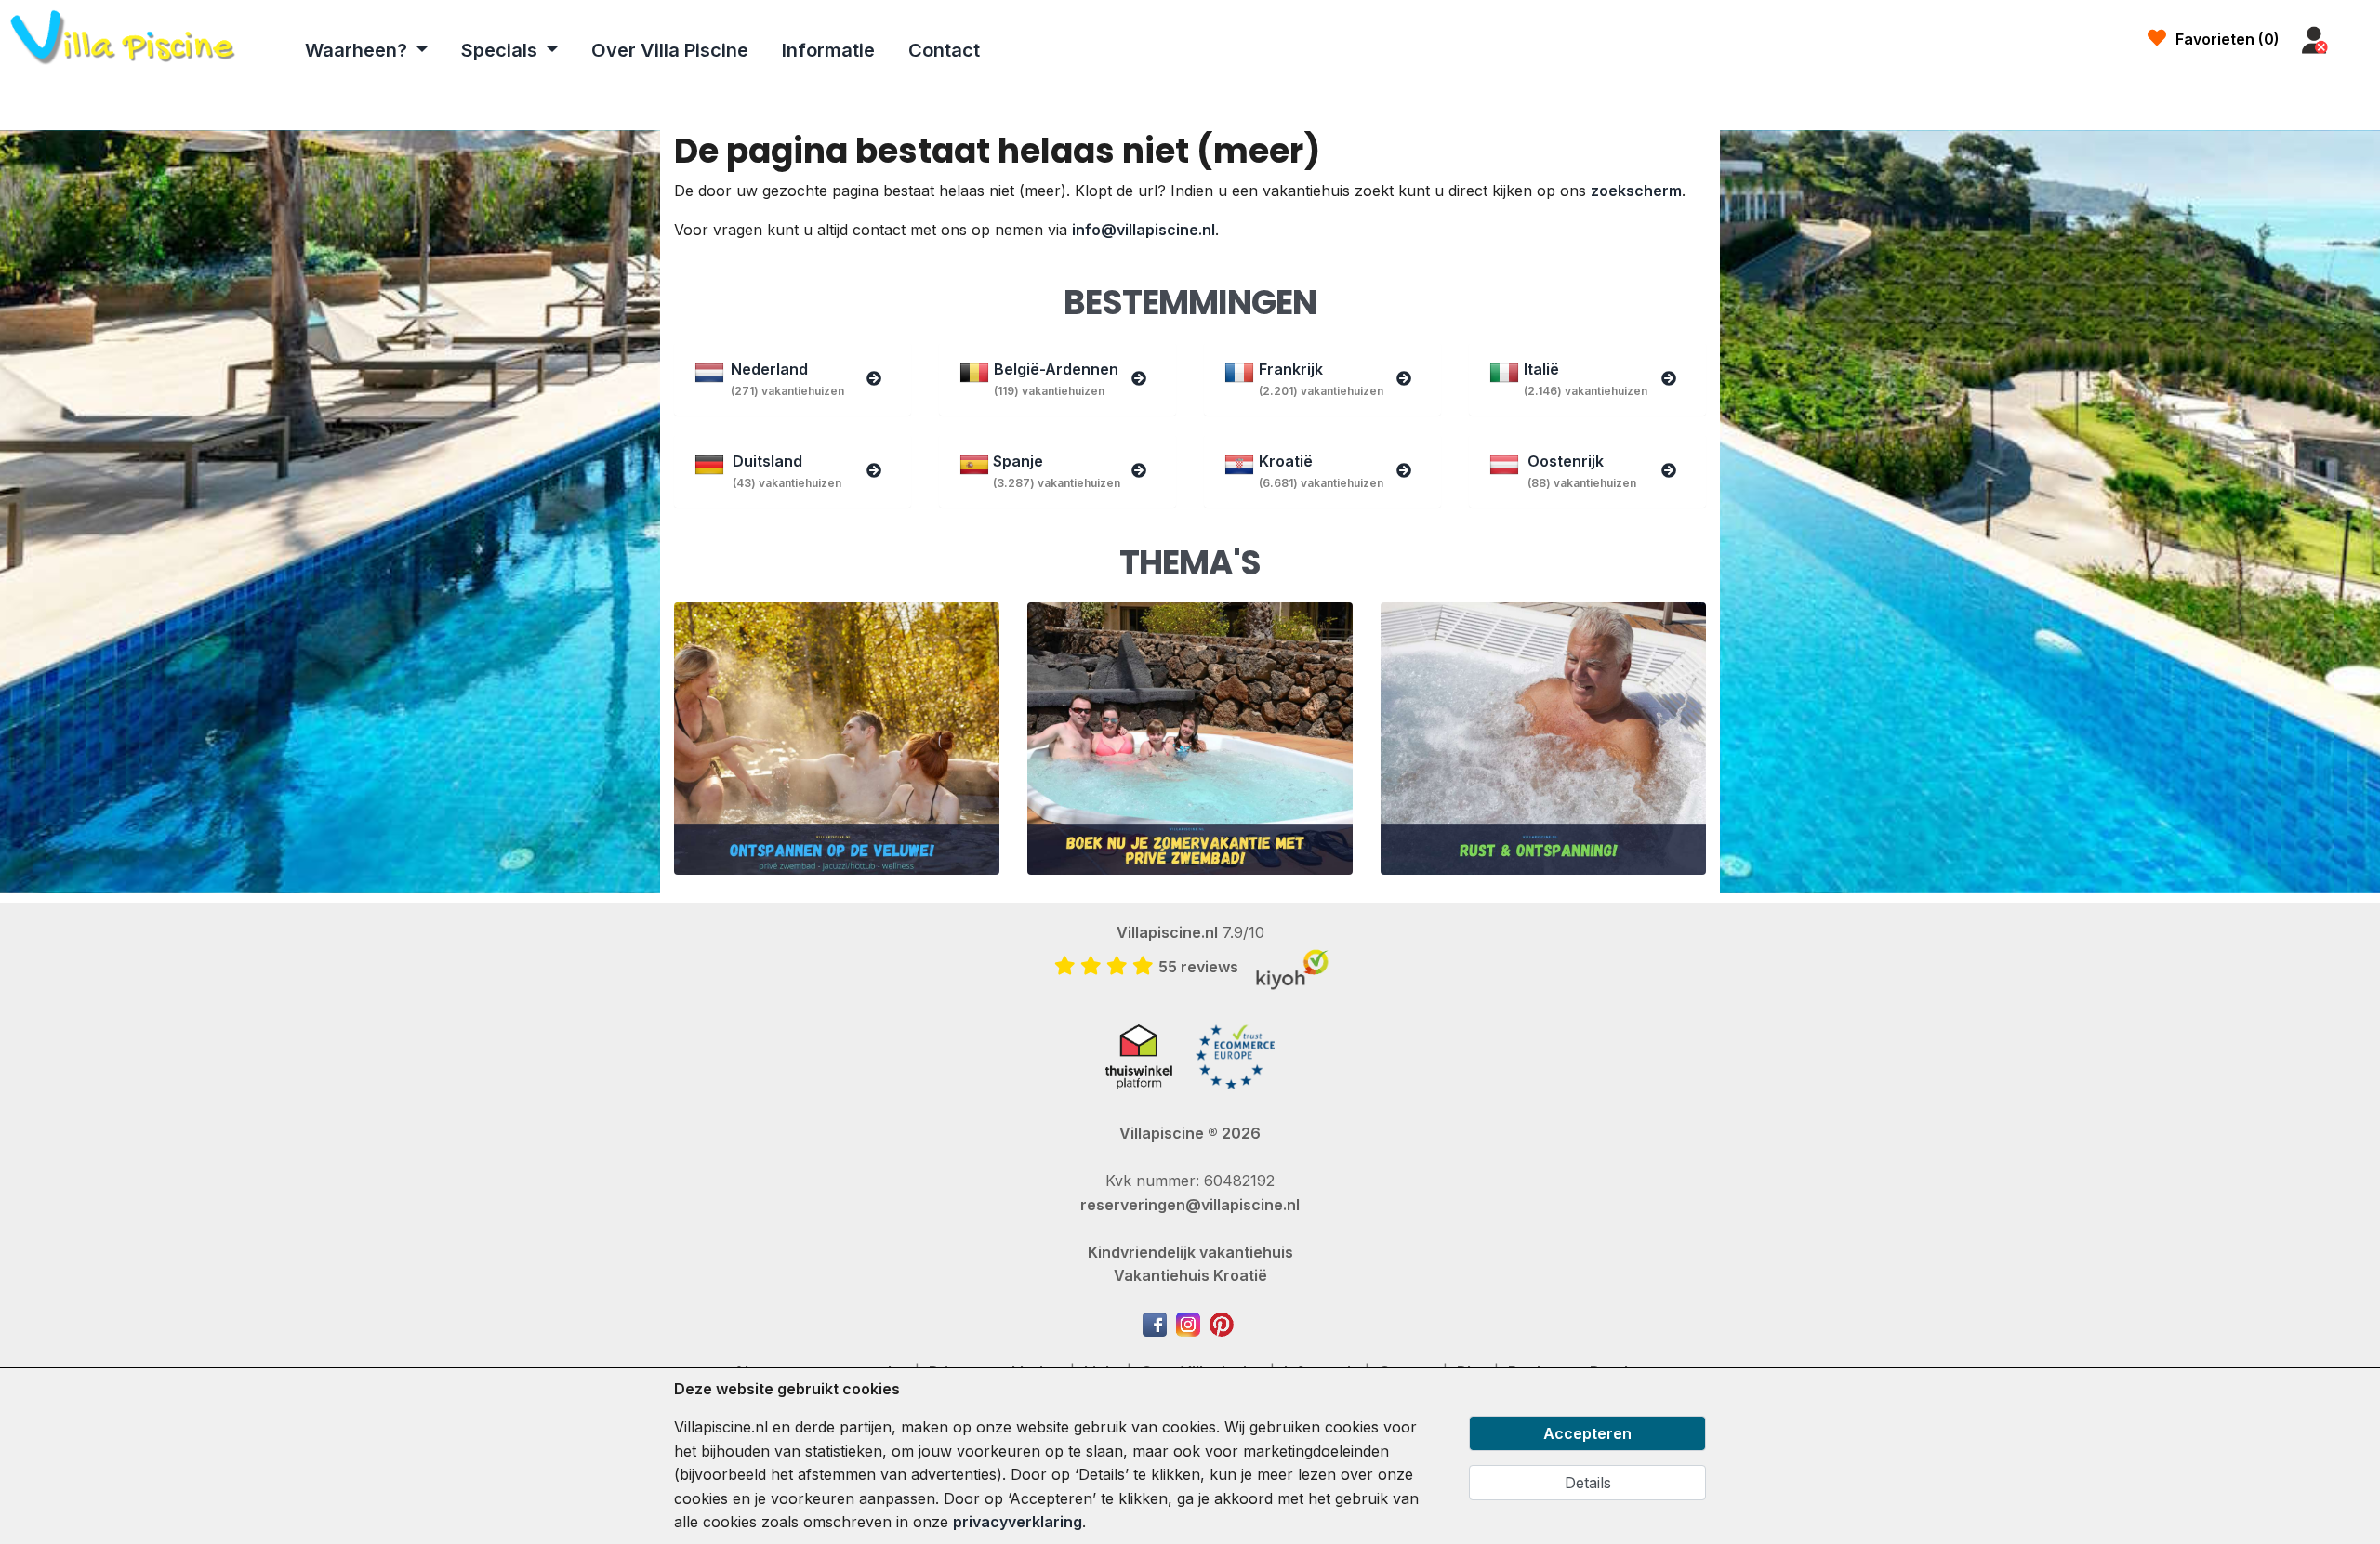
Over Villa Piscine (670, 50)
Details (1588, 1483)
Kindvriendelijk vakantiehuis (1190, 1252)
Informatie (828, 50)
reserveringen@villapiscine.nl (1190, 1205)
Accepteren (1587, 1433)
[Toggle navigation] (2359, 41)
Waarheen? (358, 50)
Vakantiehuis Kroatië (1190, 1275)
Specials (502, 50)
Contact (944, 50)
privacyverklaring (1018, 1522)
